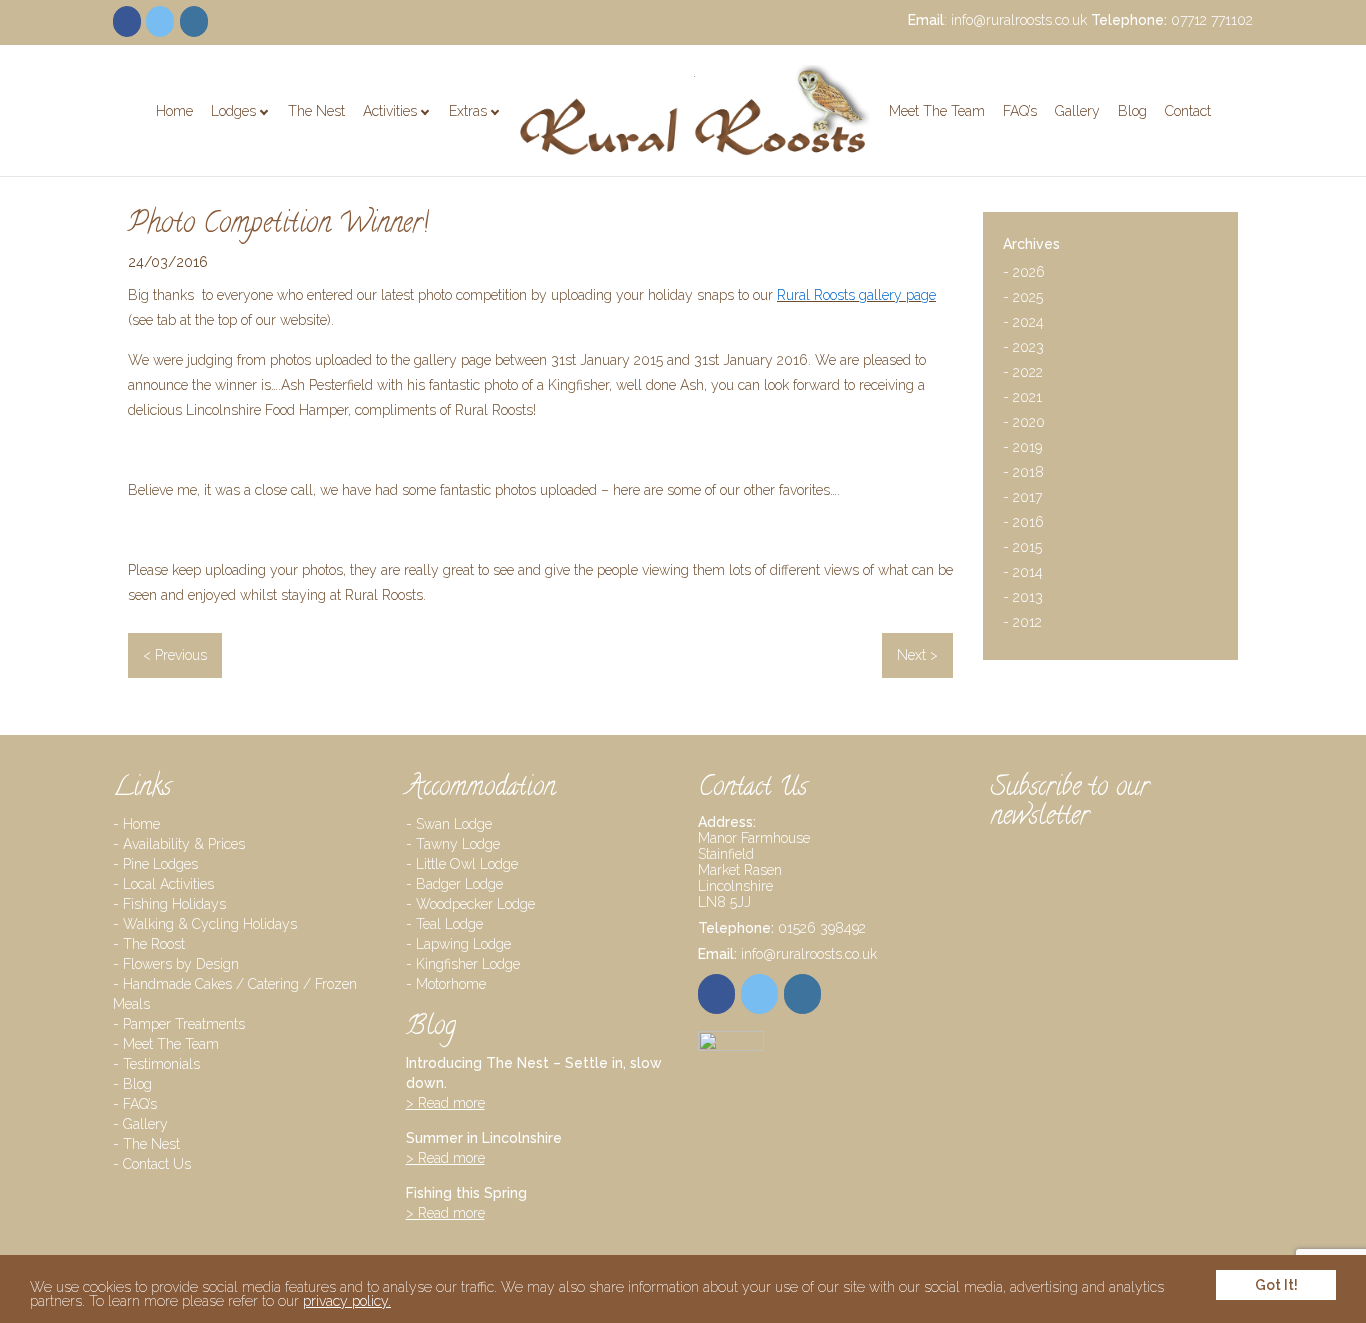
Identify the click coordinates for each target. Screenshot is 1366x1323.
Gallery (1077, 111)
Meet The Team (937, 111)
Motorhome (451, 984)
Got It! (1276, 1285)
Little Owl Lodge (467, 864)
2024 (1023, 324)
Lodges (233, 111)
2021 (1022, 399)
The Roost (154, 944)
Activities (390, 111)
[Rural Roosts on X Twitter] (160, 21)
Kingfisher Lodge (468, 964)
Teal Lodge (449, 924)
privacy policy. (347, 1301)
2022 (1023, 374)
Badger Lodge (459, 884)
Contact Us (157, 1164)
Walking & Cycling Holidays (210, 924)
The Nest (316, 111)
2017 (1022, 499)
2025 (1023, 299)
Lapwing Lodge (463, 944)
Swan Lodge (454, 824)
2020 (1024, 424)
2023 (1023, 349)
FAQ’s (1020, 111)
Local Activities (168, 884)
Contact (1188, 111)
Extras (468, 111)
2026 (1024, 274)
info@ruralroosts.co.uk (1019, 20)
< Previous (175, 655)
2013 (1023, 599)
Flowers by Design (181, 964)
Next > (917, 655)
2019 (1022, 449)
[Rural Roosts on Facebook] (127, 21)
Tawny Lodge (458, 844)
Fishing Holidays (174, 904)
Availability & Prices (184, 844)
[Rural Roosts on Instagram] (194, 21)
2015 (1022, 549)
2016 (1023, 524)
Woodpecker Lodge (475, 904)
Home (174, 111)
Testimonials (161, 1064)
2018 (1023, 474)
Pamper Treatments (529, 144)
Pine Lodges (268, 144)
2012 (1022, 624)
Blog (1132, 111)
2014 (1023, 574)
